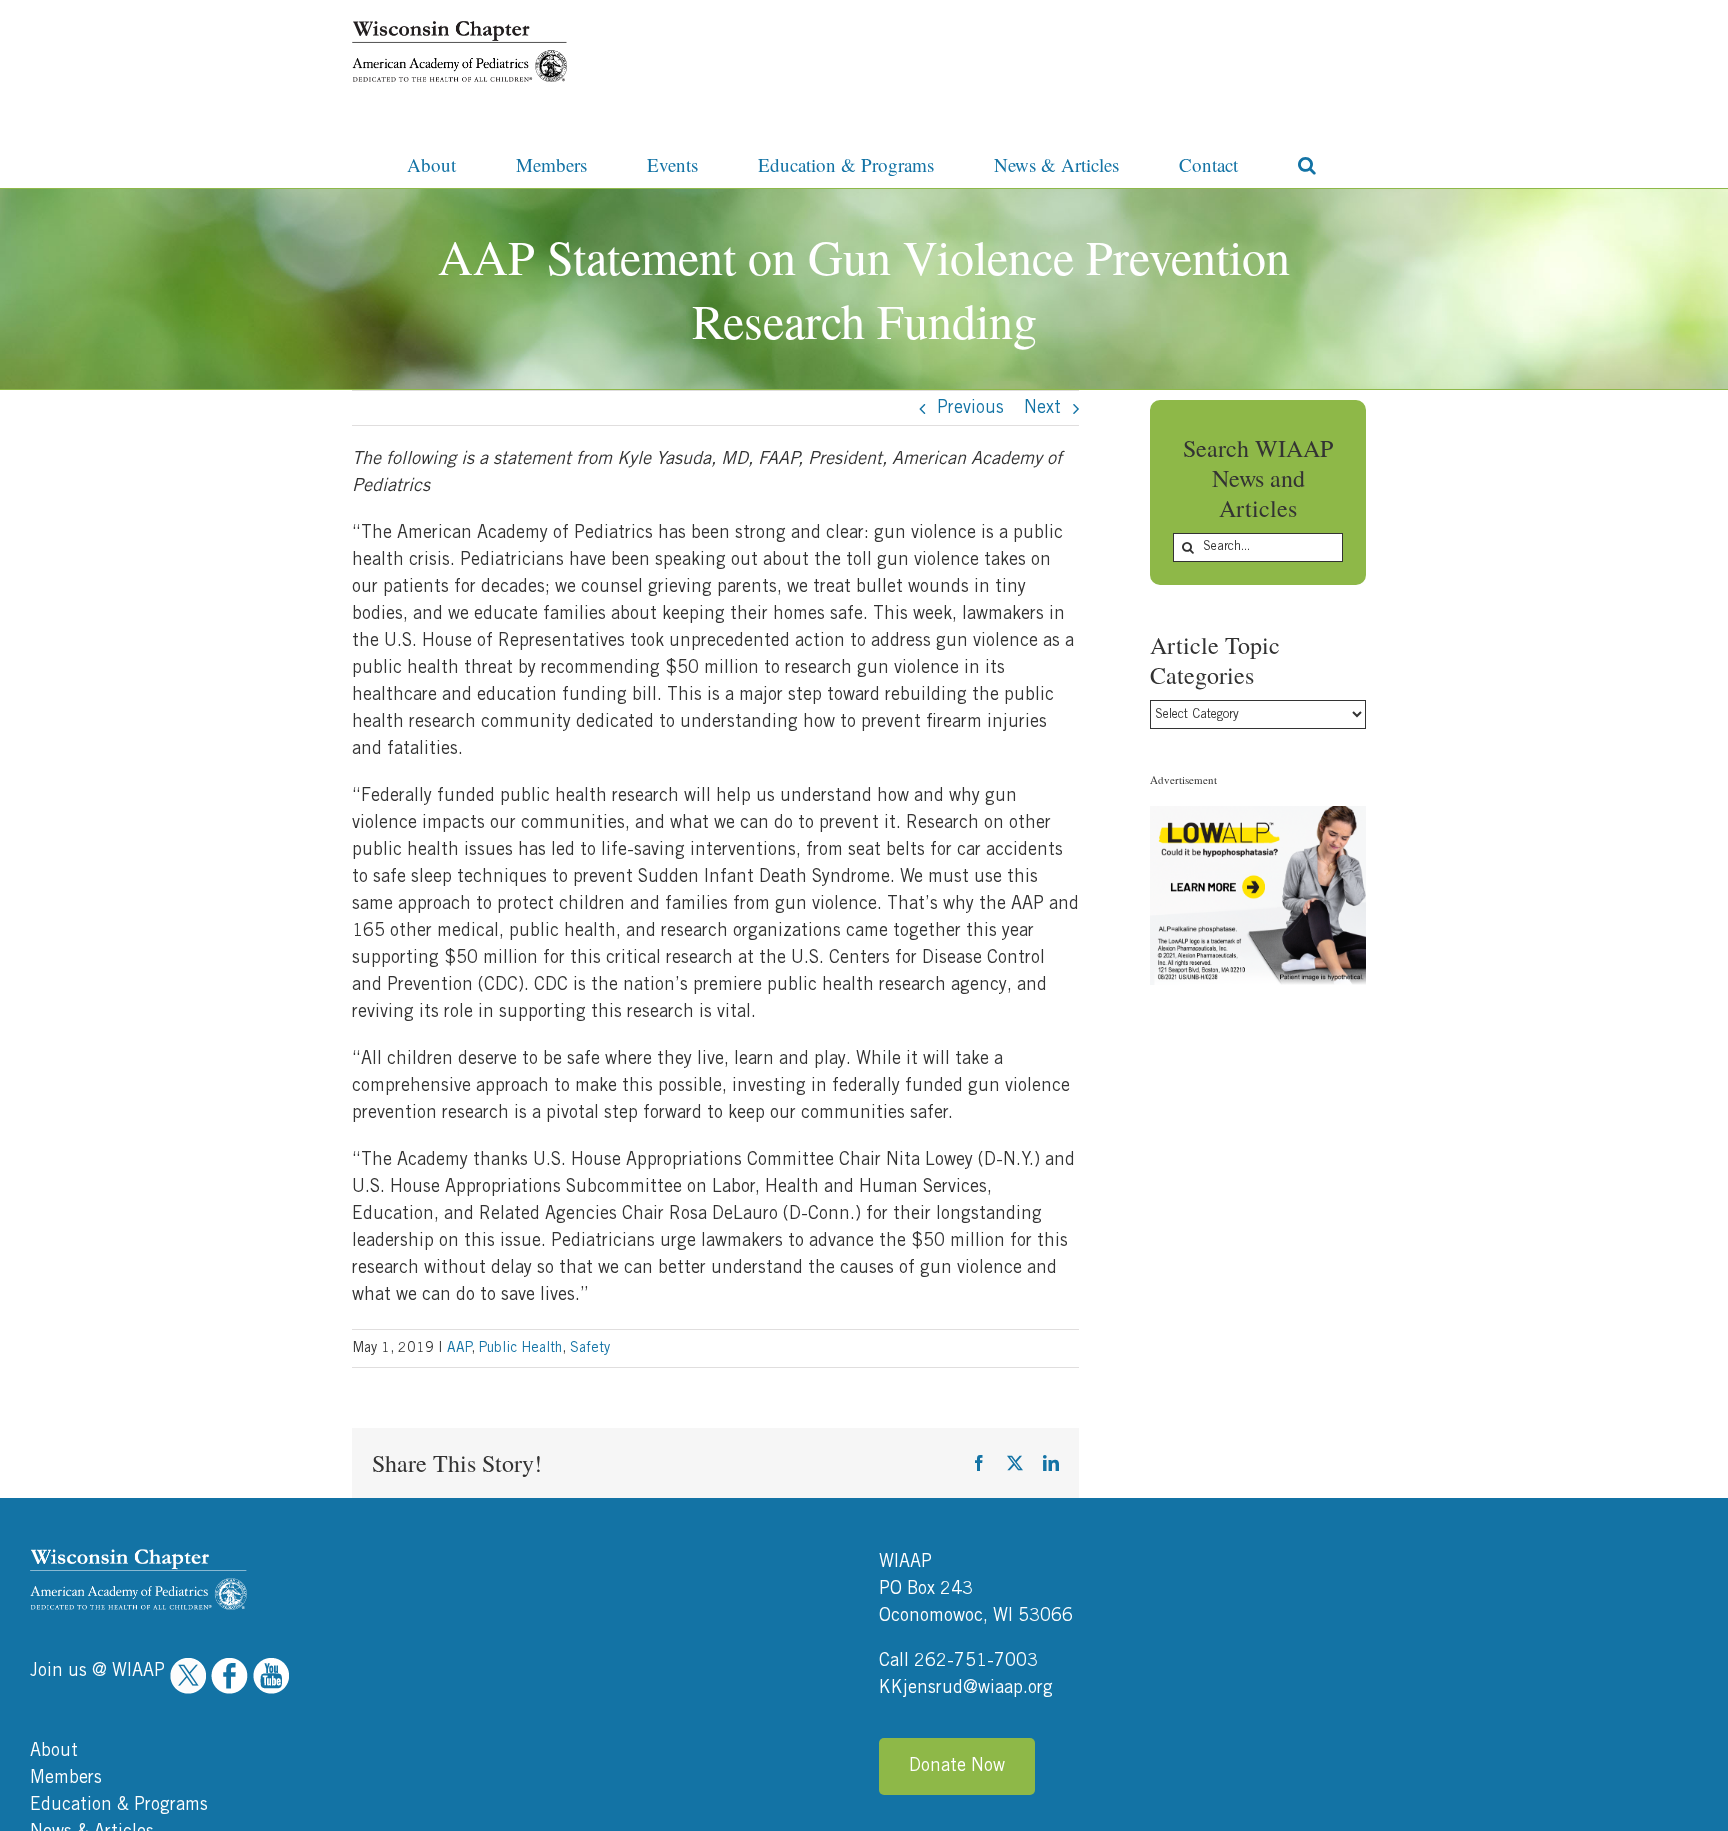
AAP (459, 1348)
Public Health (520, 1348)
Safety (590, 1348)
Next (1042, 408)
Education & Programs (119, 1805)
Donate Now (957, 1766)
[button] (1307, 163)
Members (66, 1778)
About (54, 1751)
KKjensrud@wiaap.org (966, 1688)
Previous (970, 408)
